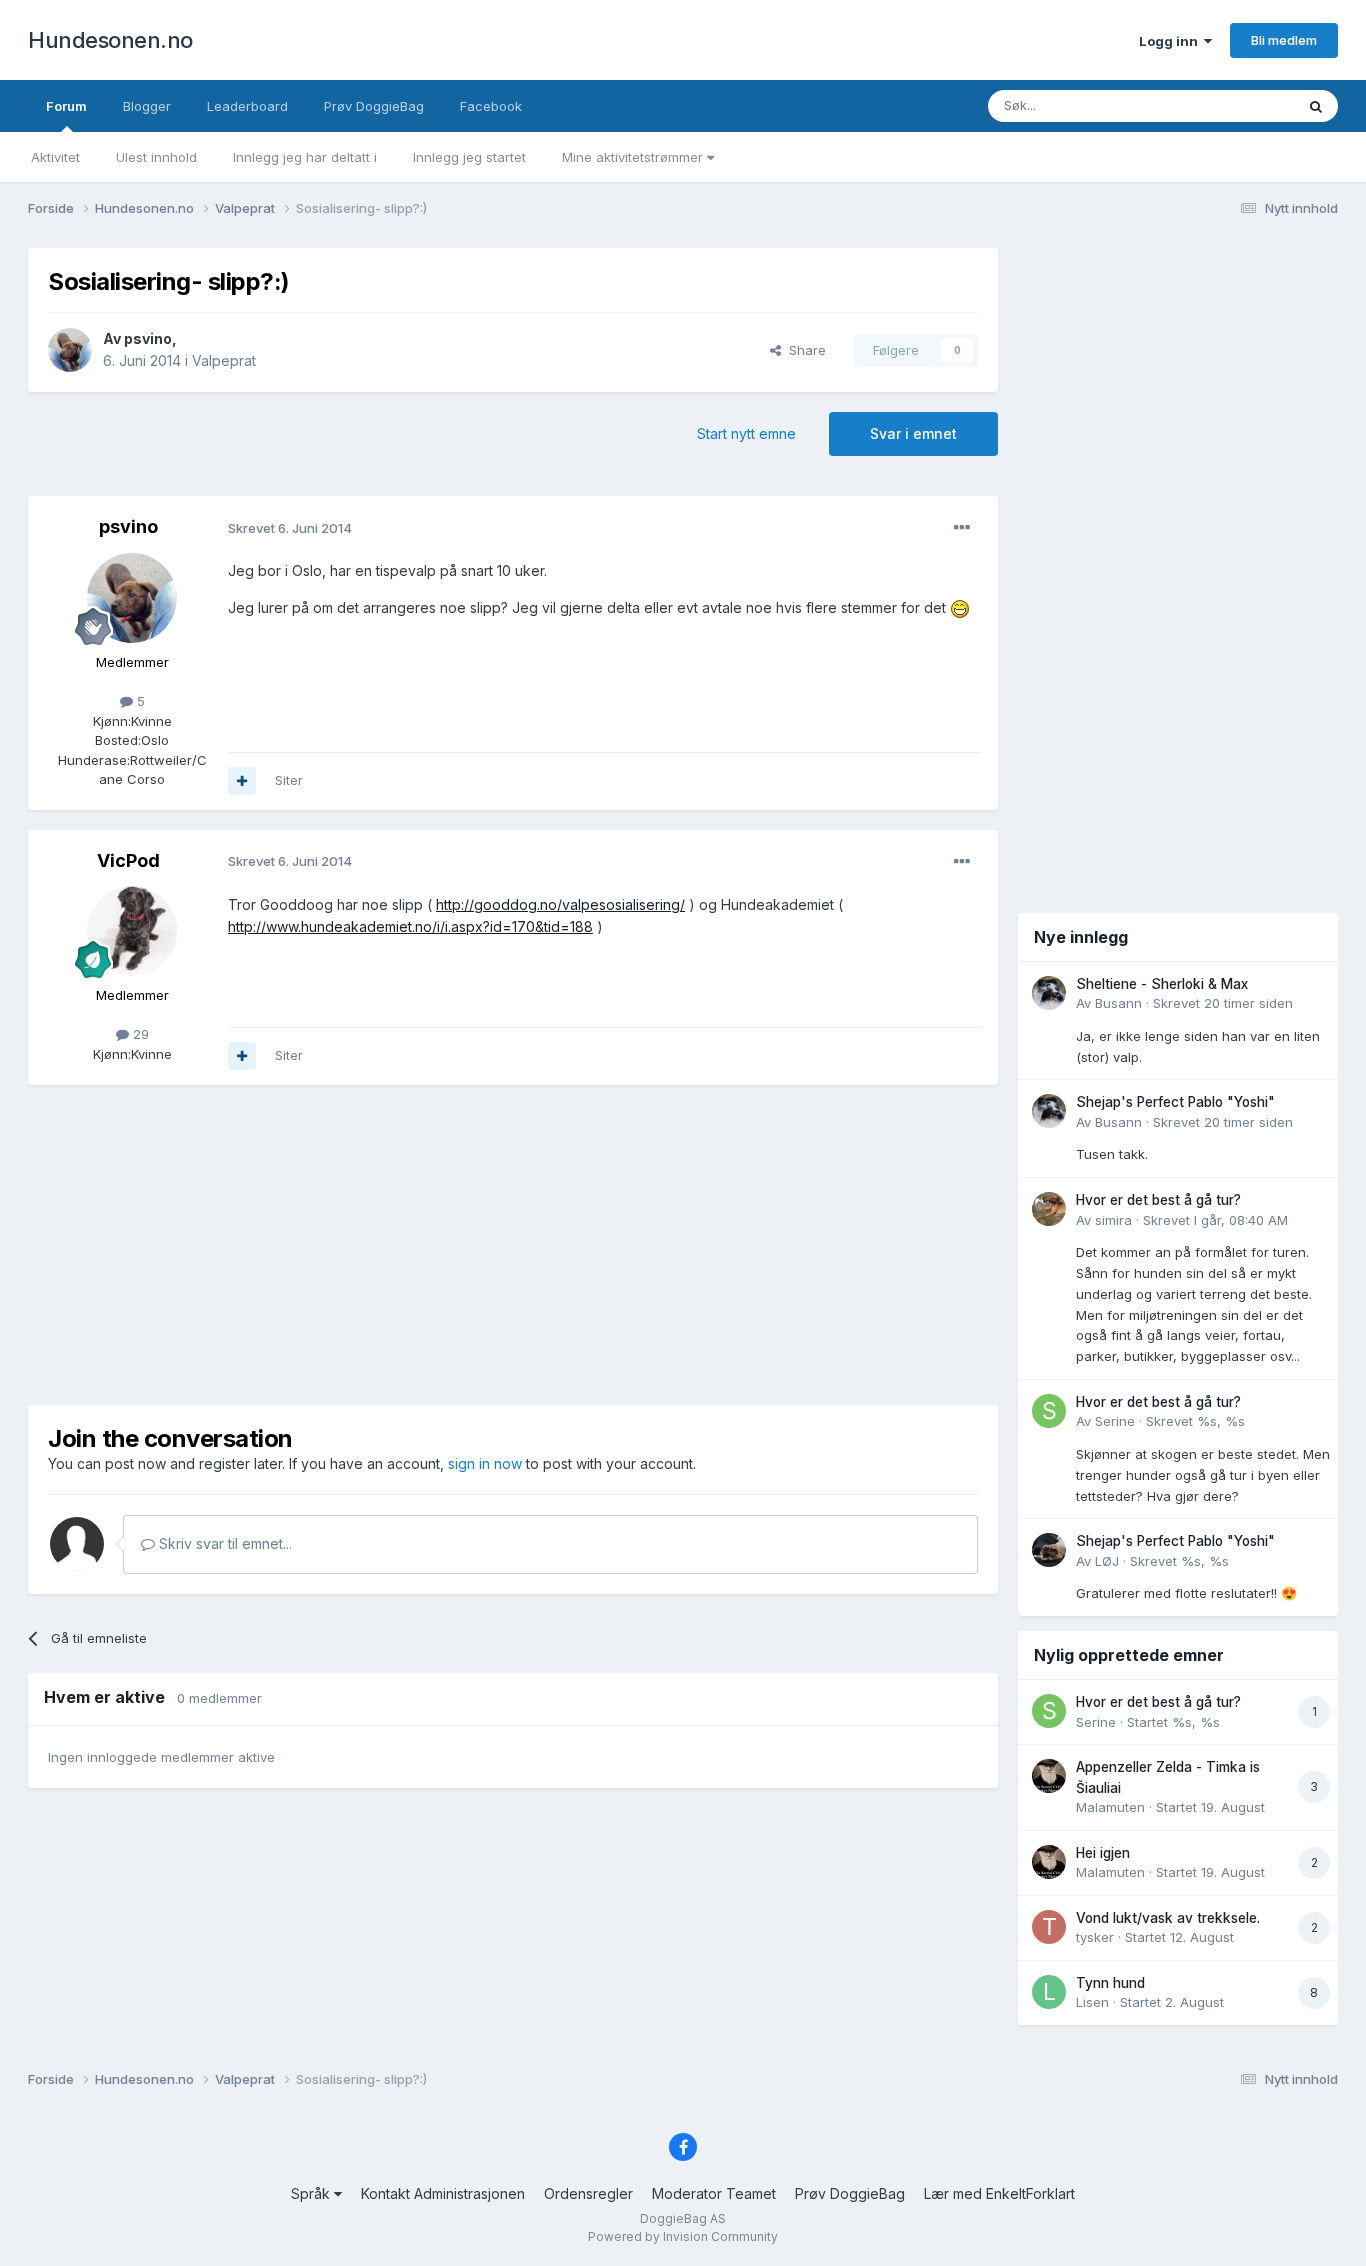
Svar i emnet (913, 433)
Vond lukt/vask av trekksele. (1168, 1918)
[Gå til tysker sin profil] (1049, 1927)
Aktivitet (55, 157)
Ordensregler (588, 2193)
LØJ (1107, 1561)
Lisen (1092, 2002)
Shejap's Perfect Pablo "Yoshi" (1175, 1102)
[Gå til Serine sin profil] (1049, 1411)
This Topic (1235, 105)
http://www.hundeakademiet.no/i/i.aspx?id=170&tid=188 (410, 926)
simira (1113, 1220)
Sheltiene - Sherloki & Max (1162, 984)
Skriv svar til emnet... (223, 1543)
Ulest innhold (156, 157)
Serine (1115, 1421)
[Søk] (1316, 106)
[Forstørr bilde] (960, 607)
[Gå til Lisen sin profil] (1049, 1992)
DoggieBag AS (683, 2218)
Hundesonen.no (110, 40)
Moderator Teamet (714, 2193)
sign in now (485, 1463)
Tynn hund (1110, 1983)
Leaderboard (247, 106)
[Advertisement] (513, 1245)
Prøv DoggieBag (374, 106)
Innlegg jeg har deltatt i (305, 157)
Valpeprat (224, 360)
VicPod (128, 860)
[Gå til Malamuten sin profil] (1049, 1776)
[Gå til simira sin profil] (1049, 1209)
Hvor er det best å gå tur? (1158, 1200)
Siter (289, 780)
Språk (312, 2193)
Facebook (491, 106)
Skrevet (1223, 1003)
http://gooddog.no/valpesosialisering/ (560, 904)
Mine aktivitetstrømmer (634, 157)
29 (139, 1034)
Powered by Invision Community (683, 2236)
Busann (1118, 1003)
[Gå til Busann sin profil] (1049, 993)
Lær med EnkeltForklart (999, 2193)
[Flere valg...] (962, 528)
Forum (66, 106)
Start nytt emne (746, 433)
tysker (1095, 1937)
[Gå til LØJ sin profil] (1049, 1550)
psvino (148, 338)
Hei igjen (1103, 1853)
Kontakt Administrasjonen (443, 2193)
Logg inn (1171, 41)
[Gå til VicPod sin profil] (132, 931)
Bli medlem (1284, 40)
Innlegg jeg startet (469, 157)
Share (803, 350)
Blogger (147, 106)
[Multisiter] (242, 781)
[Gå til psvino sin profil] (70, 350)
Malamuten (1110, 1807)
